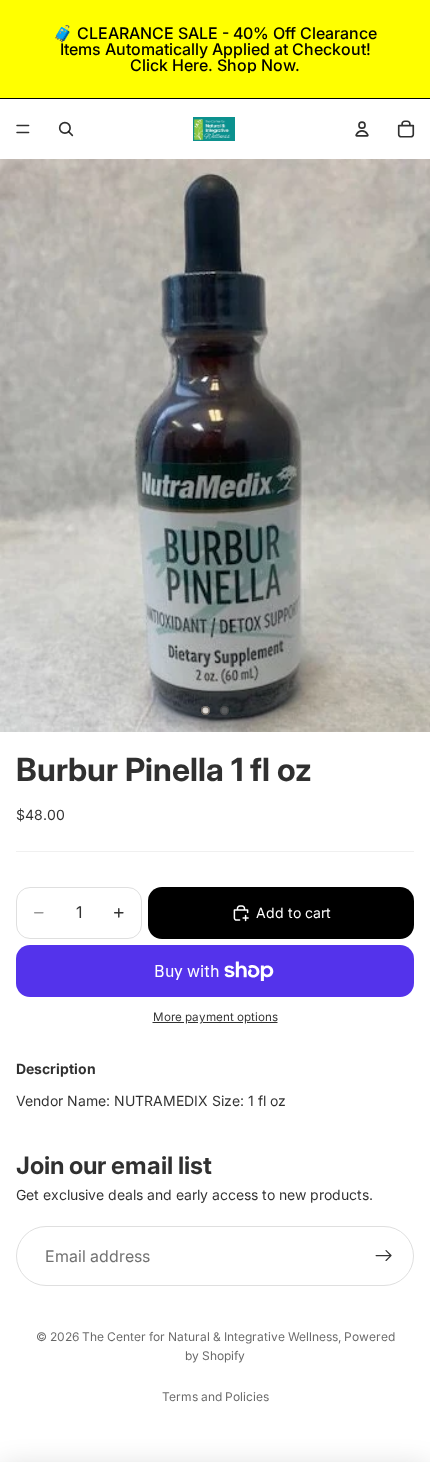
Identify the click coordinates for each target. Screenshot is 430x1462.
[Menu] (23, 129)
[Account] (362, 129)
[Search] (66, 129)
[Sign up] (384, 1256)
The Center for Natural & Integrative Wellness (210, 1336)
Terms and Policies (215, 1396)
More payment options (215, 1017)
